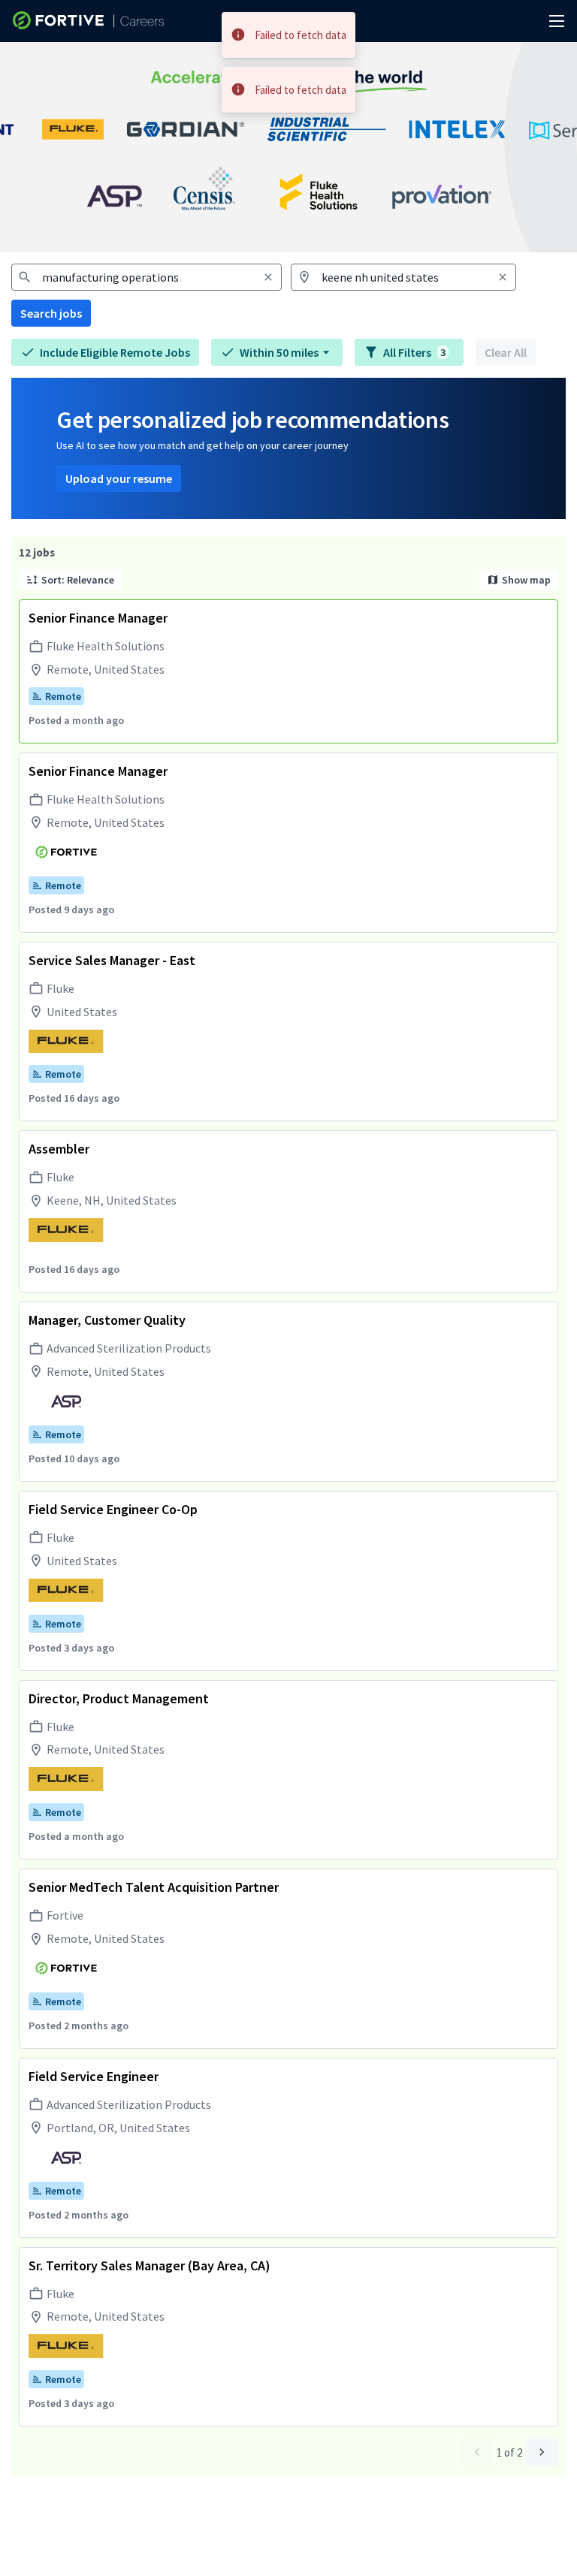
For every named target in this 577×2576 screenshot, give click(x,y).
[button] (277, 352)
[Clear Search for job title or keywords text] (268, 277)
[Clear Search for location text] (503, 277)
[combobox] (147, 277)
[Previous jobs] (477, 2452)
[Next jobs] (542, 2452)
